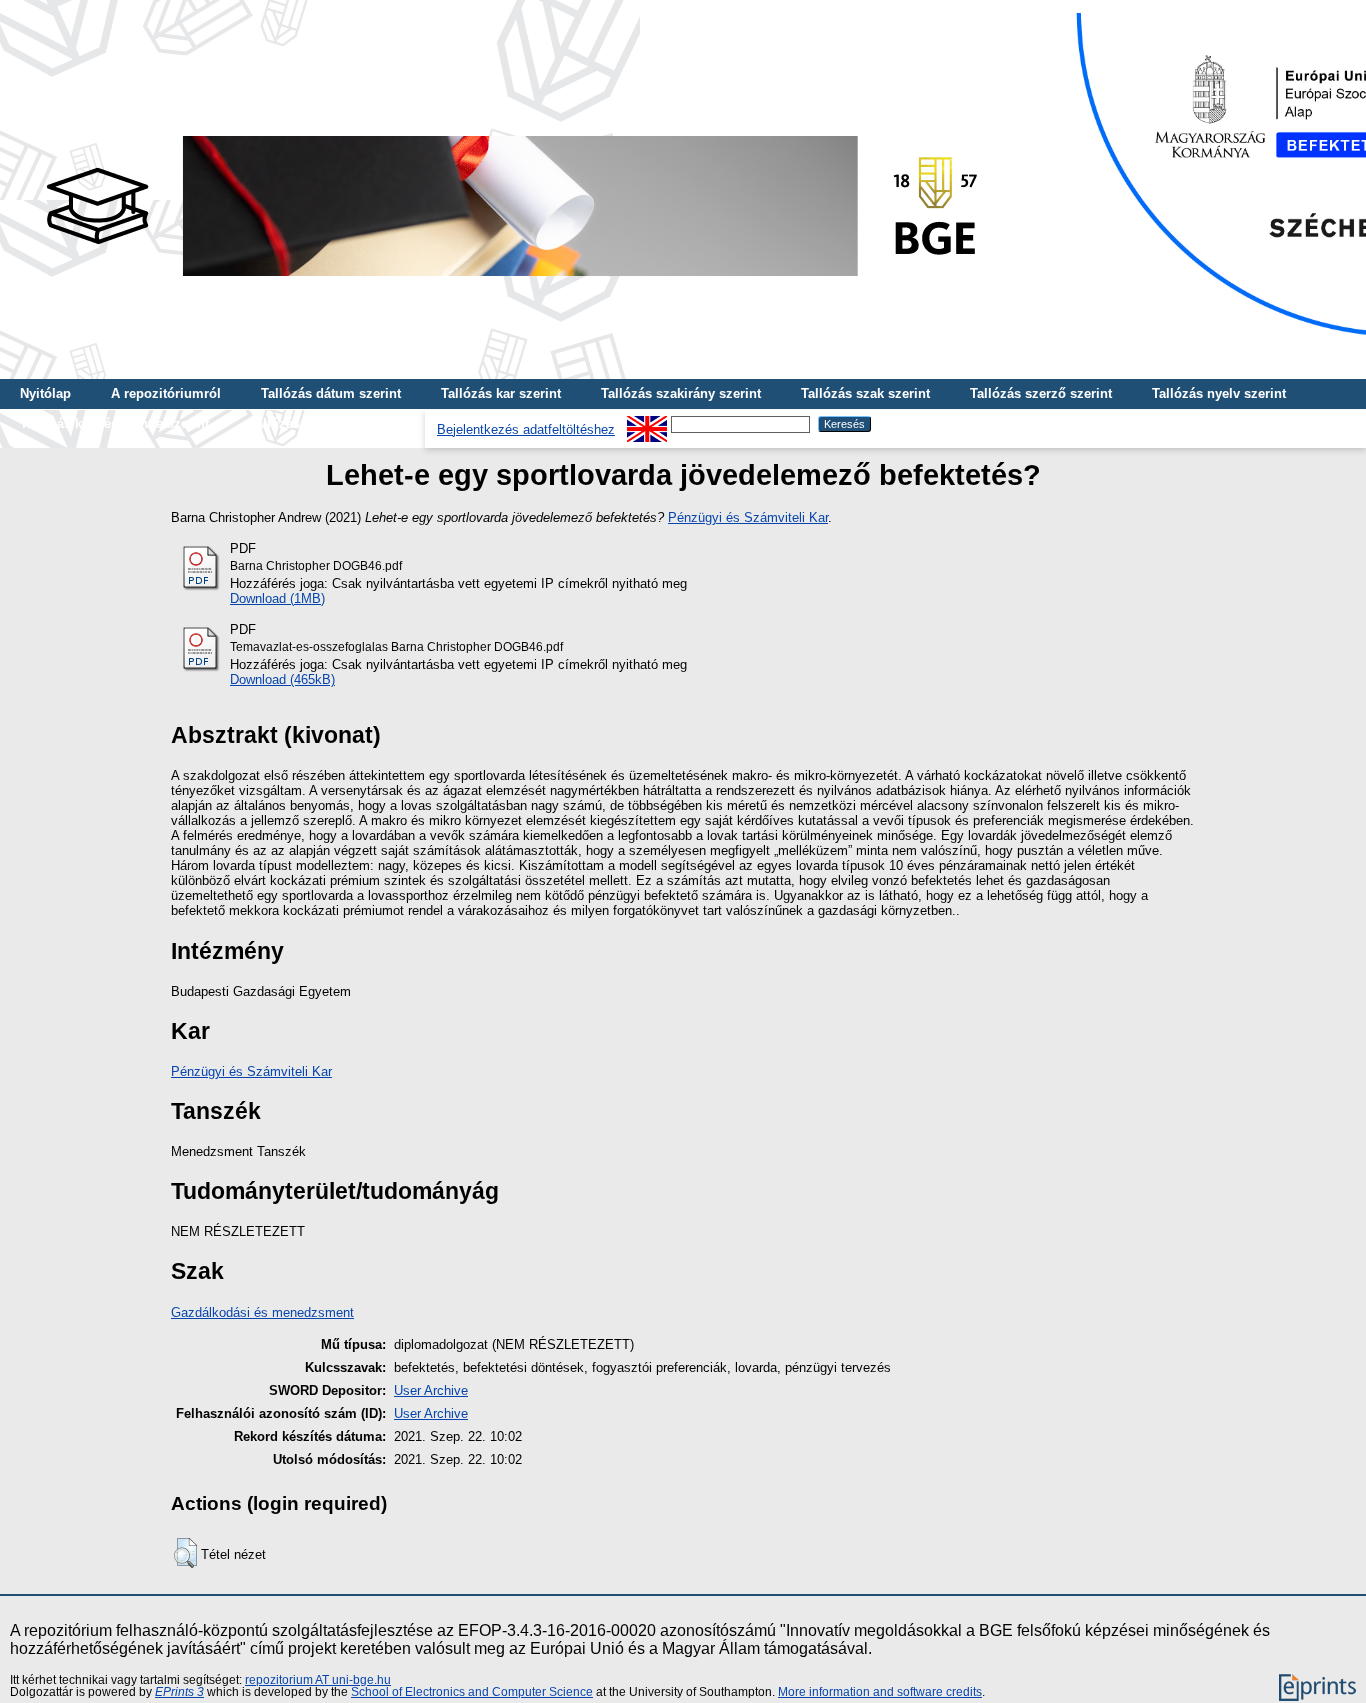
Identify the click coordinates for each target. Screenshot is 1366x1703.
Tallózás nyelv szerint (1219, 393)
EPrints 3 (179, 1692)
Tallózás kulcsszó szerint (327, 423)
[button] (185, 1553)
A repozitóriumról (166, 393)
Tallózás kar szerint (501, 393)
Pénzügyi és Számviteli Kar (748, 517)
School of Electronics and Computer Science (472, 1692)
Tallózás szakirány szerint (681, 393)
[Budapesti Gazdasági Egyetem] (511, 281)
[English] (647, 423)
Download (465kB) (282, 679)
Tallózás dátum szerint (331, 393)
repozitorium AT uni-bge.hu (318, 1680)
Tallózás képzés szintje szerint (114, 423)
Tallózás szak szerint (865, 393)
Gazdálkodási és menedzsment (262, 1312)
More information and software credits (880, 1692)
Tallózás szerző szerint (1041, 393)
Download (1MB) (277, 598)
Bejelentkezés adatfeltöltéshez (526, 429)
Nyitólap (45, 393)
